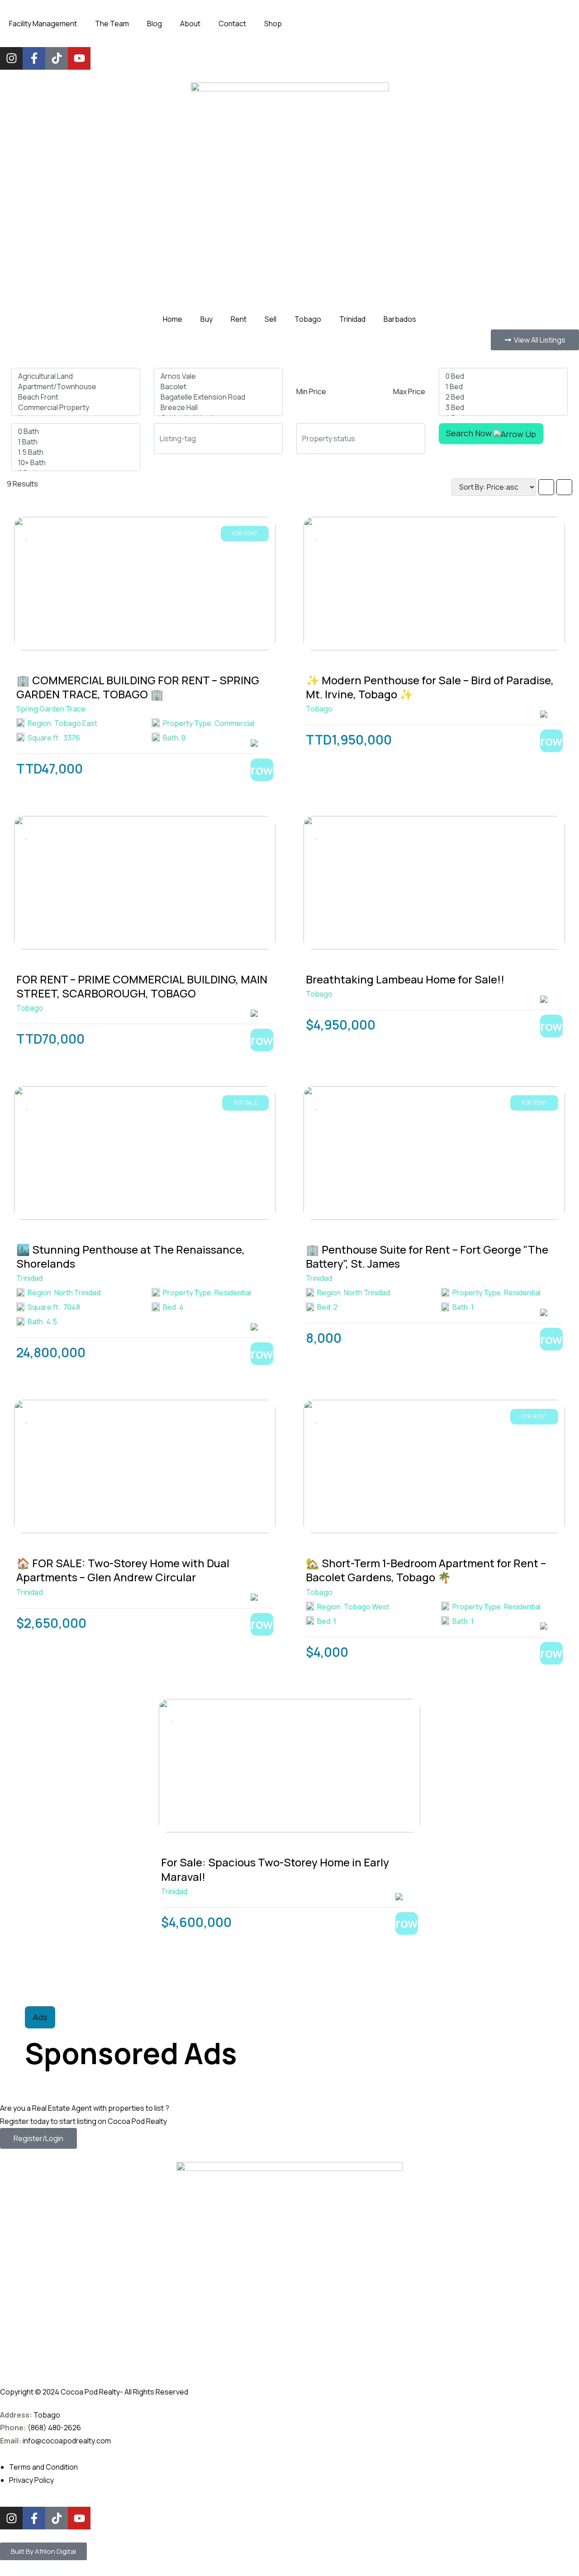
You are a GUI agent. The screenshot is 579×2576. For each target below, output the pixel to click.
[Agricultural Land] (76, 376)
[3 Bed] (503, 408)
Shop (273, 24)
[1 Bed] (503, 387)
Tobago (308, 319)
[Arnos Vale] (218, 376)
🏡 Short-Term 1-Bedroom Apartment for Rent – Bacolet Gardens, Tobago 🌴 (426, 1570)
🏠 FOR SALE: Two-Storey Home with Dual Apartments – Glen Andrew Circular (123, 1570)
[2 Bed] (503, 397)
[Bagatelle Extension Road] (218, 397)
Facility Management (43, 24)
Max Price (409, 391)
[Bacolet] (218, 387)
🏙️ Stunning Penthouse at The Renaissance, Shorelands (131, 1256)
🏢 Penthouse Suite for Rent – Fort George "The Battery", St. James (427, 1256)
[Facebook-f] (34, 58)
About (190, 24)
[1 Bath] (76, 442)
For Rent (245, 533)
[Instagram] (11, 58)
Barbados (400, 319)
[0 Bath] (76, 432)
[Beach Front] (76, 397)
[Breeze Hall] (218, 408)
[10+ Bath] (76, 463)
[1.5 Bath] (76, 452)
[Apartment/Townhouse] (76, 387)
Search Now (470, 433)
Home (173, 319)
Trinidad (352, 319)
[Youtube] (79, 58)
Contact (232, 24)
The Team (112, 24)
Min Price (311, 391)
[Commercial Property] (76, 408)
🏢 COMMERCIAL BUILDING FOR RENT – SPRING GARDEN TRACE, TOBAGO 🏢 (138, 687)
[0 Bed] (503, 376)
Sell (271, 319)
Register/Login (38, 2138)
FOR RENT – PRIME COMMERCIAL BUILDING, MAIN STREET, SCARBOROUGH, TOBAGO (142, 986)
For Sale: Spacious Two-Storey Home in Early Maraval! (275, 1869)
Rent (239, 319)
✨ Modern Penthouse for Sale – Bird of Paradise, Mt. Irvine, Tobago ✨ (430, 687)
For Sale (245, 1103)
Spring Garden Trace (51, 709)
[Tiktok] (57, 58)
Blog (154, 24)
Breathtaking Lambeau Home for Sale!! (405, 979)
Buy (206, 319)
